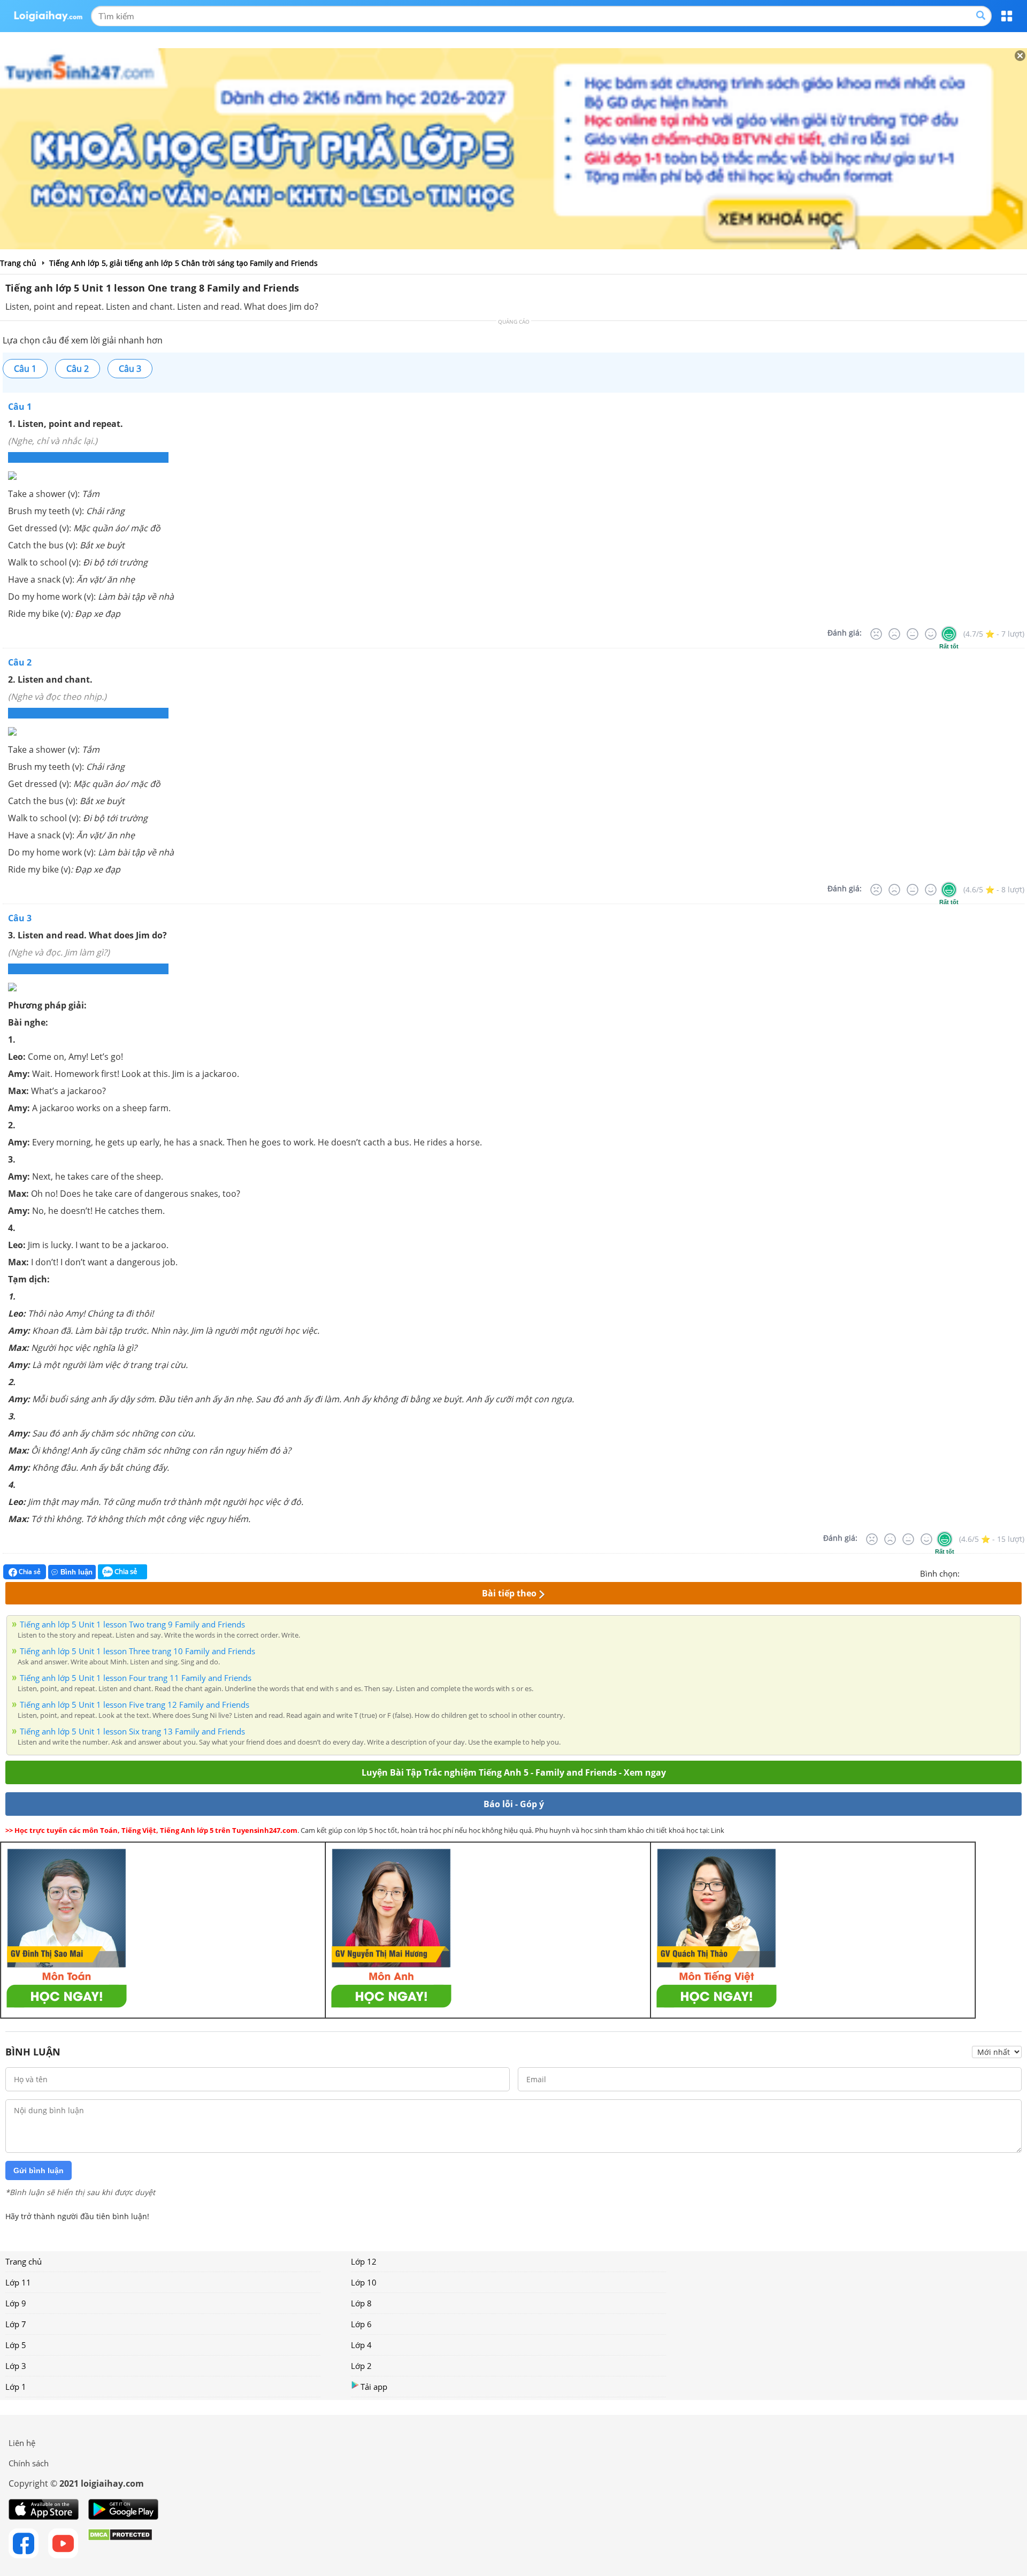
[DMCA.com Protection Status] (120, 2543)
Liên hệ (22, 2443)
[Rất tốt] (949, 634)
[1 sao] (968, 1572)
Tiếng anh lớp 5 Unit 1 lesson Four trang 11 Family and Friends (136, 1678)
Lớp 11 (18, 2282)
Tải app (374, 2387)
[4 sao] (1007, 1572)
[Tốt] (931, 634)
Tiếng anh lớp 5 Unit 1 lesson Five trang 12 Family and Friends (135, 1704)
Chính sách (29, 2463)
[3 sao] (994, 1572)
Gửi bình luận (39, 2170)
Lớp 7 (16, 2324)
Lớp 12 (364, 2261)
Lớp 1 (16, 2387)
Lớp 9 (16, 2303)
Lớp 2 (361, 2366)
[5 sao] (1020, 1572)
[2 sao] (981, 1572)
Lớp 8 (361, 2303)
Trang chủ (24, 2261)
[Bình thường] (913, 634)
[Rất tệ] (876, 634)
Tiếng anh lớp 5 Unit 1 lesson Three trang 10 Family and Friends (137, 1651)
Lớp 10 (364, 2282)
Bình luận (76, 1572)
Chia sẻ (29, 1572)
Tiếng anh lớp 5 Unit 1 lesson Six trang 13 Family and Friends (132, 1731)
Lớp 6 (361, 2324)
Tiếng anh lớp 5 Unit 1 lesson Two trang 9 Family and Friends (132, 1624)
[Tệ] (894, 634)
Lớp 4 (361, 2345)
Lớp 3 (16, 2366)
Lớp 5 (16, 2345)
